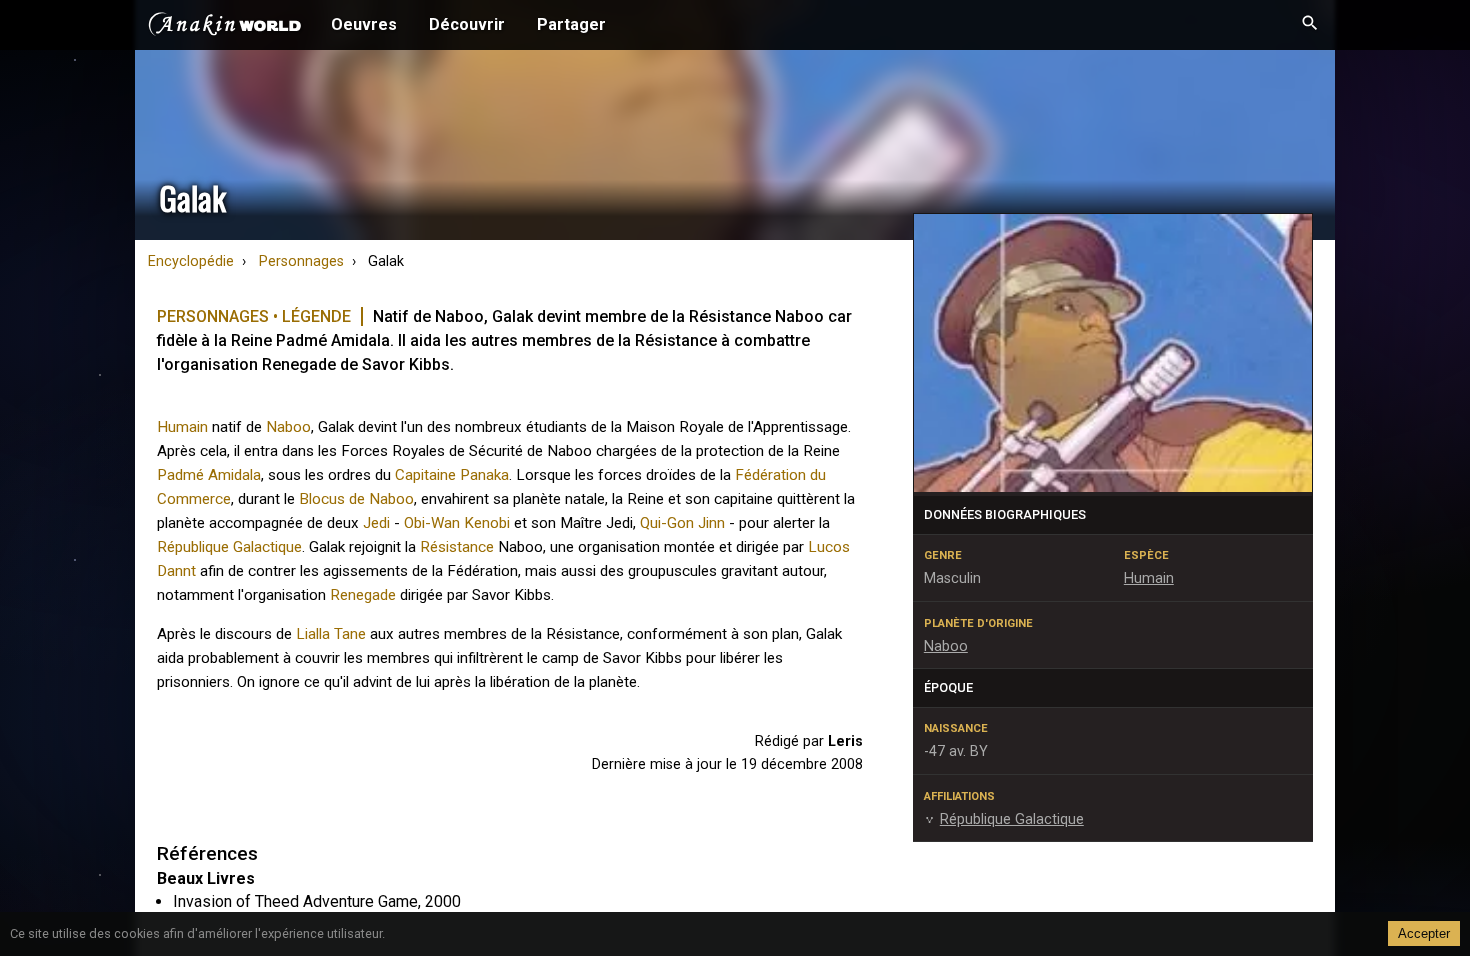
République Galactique (229, 547)
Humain (182, 427)
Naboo (288, 427)
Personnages (301, 261)
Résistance (457, 547)
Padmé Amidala (209, 475)
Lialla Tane (331, 634)
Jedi (376, 523)
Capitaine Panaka (452, 475)
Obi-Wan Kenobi (457, 523)
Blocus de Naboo (356, 499)
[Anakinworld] (225, 27)
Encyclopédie (191, 261)
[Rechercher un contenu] (1310, 25)
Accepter (1424, 933)
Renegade (363, 595)
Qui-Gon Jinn (682, 523)
